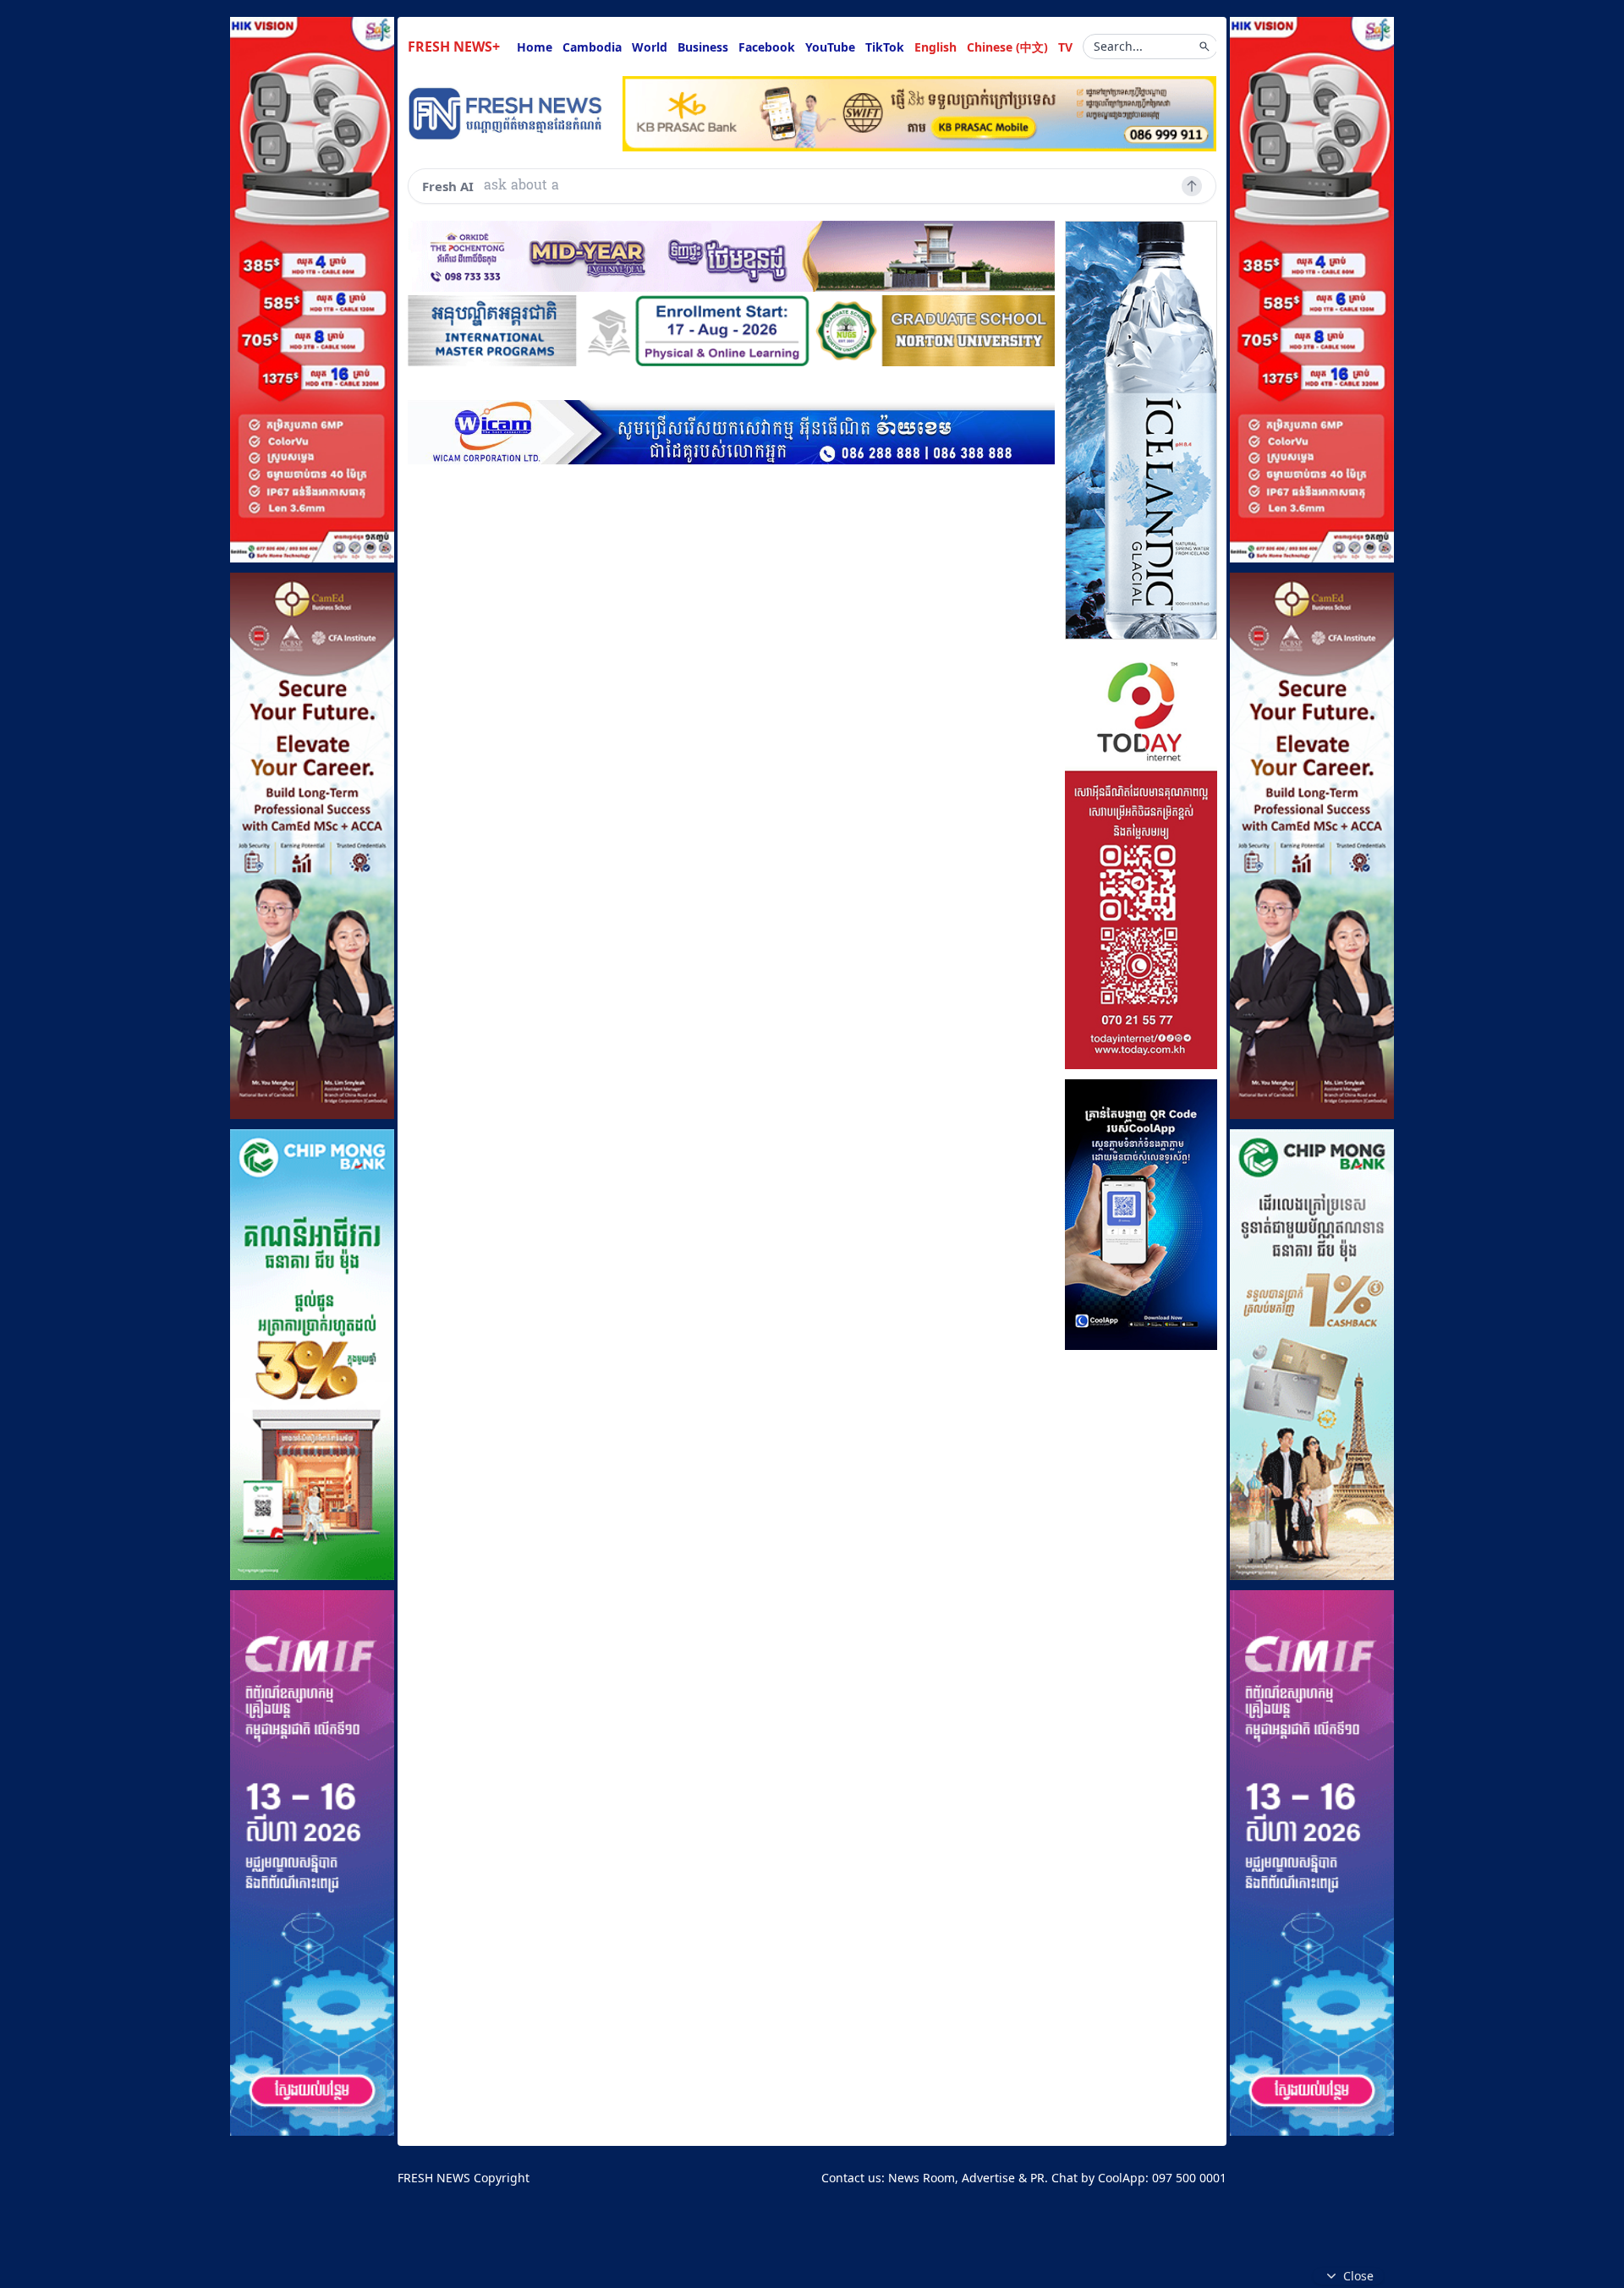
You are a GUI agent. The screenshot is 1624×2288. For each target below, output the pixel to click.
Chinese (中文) (1007, 47)
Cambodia (592, 47)
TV (1065, 47)
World (650, 47)
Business (703, 47)
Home (535, 47)
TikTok (885, 47)
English (935, 47)
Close (1358, 2276)
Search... (1118, 46)
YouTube (830, 47)
